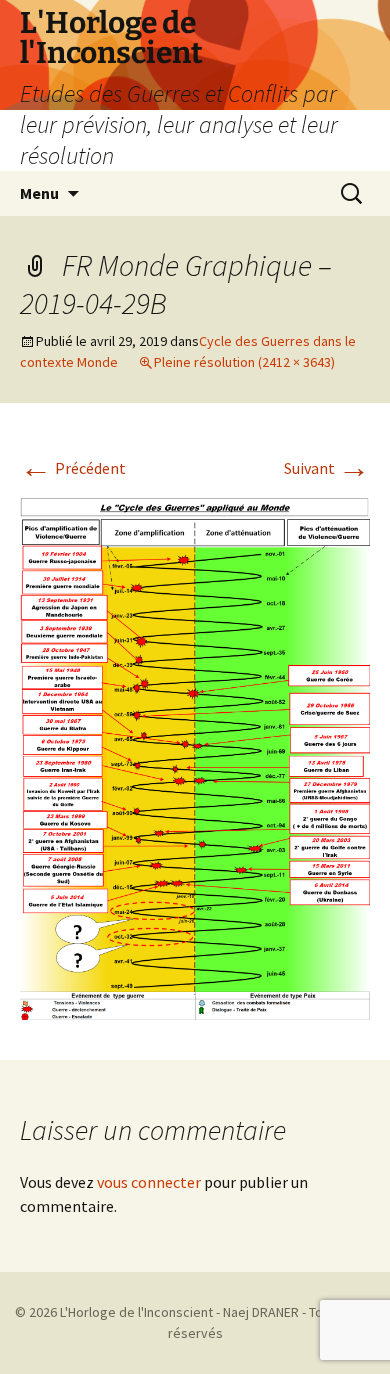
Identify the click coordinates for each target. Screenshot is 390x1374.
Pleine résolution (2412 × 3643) (244, 362)
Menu (39, 193)
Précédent (73, 468)
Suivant (327, 468)
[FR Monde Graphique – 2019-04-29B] (195, 753)
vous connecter (149, 1182)
